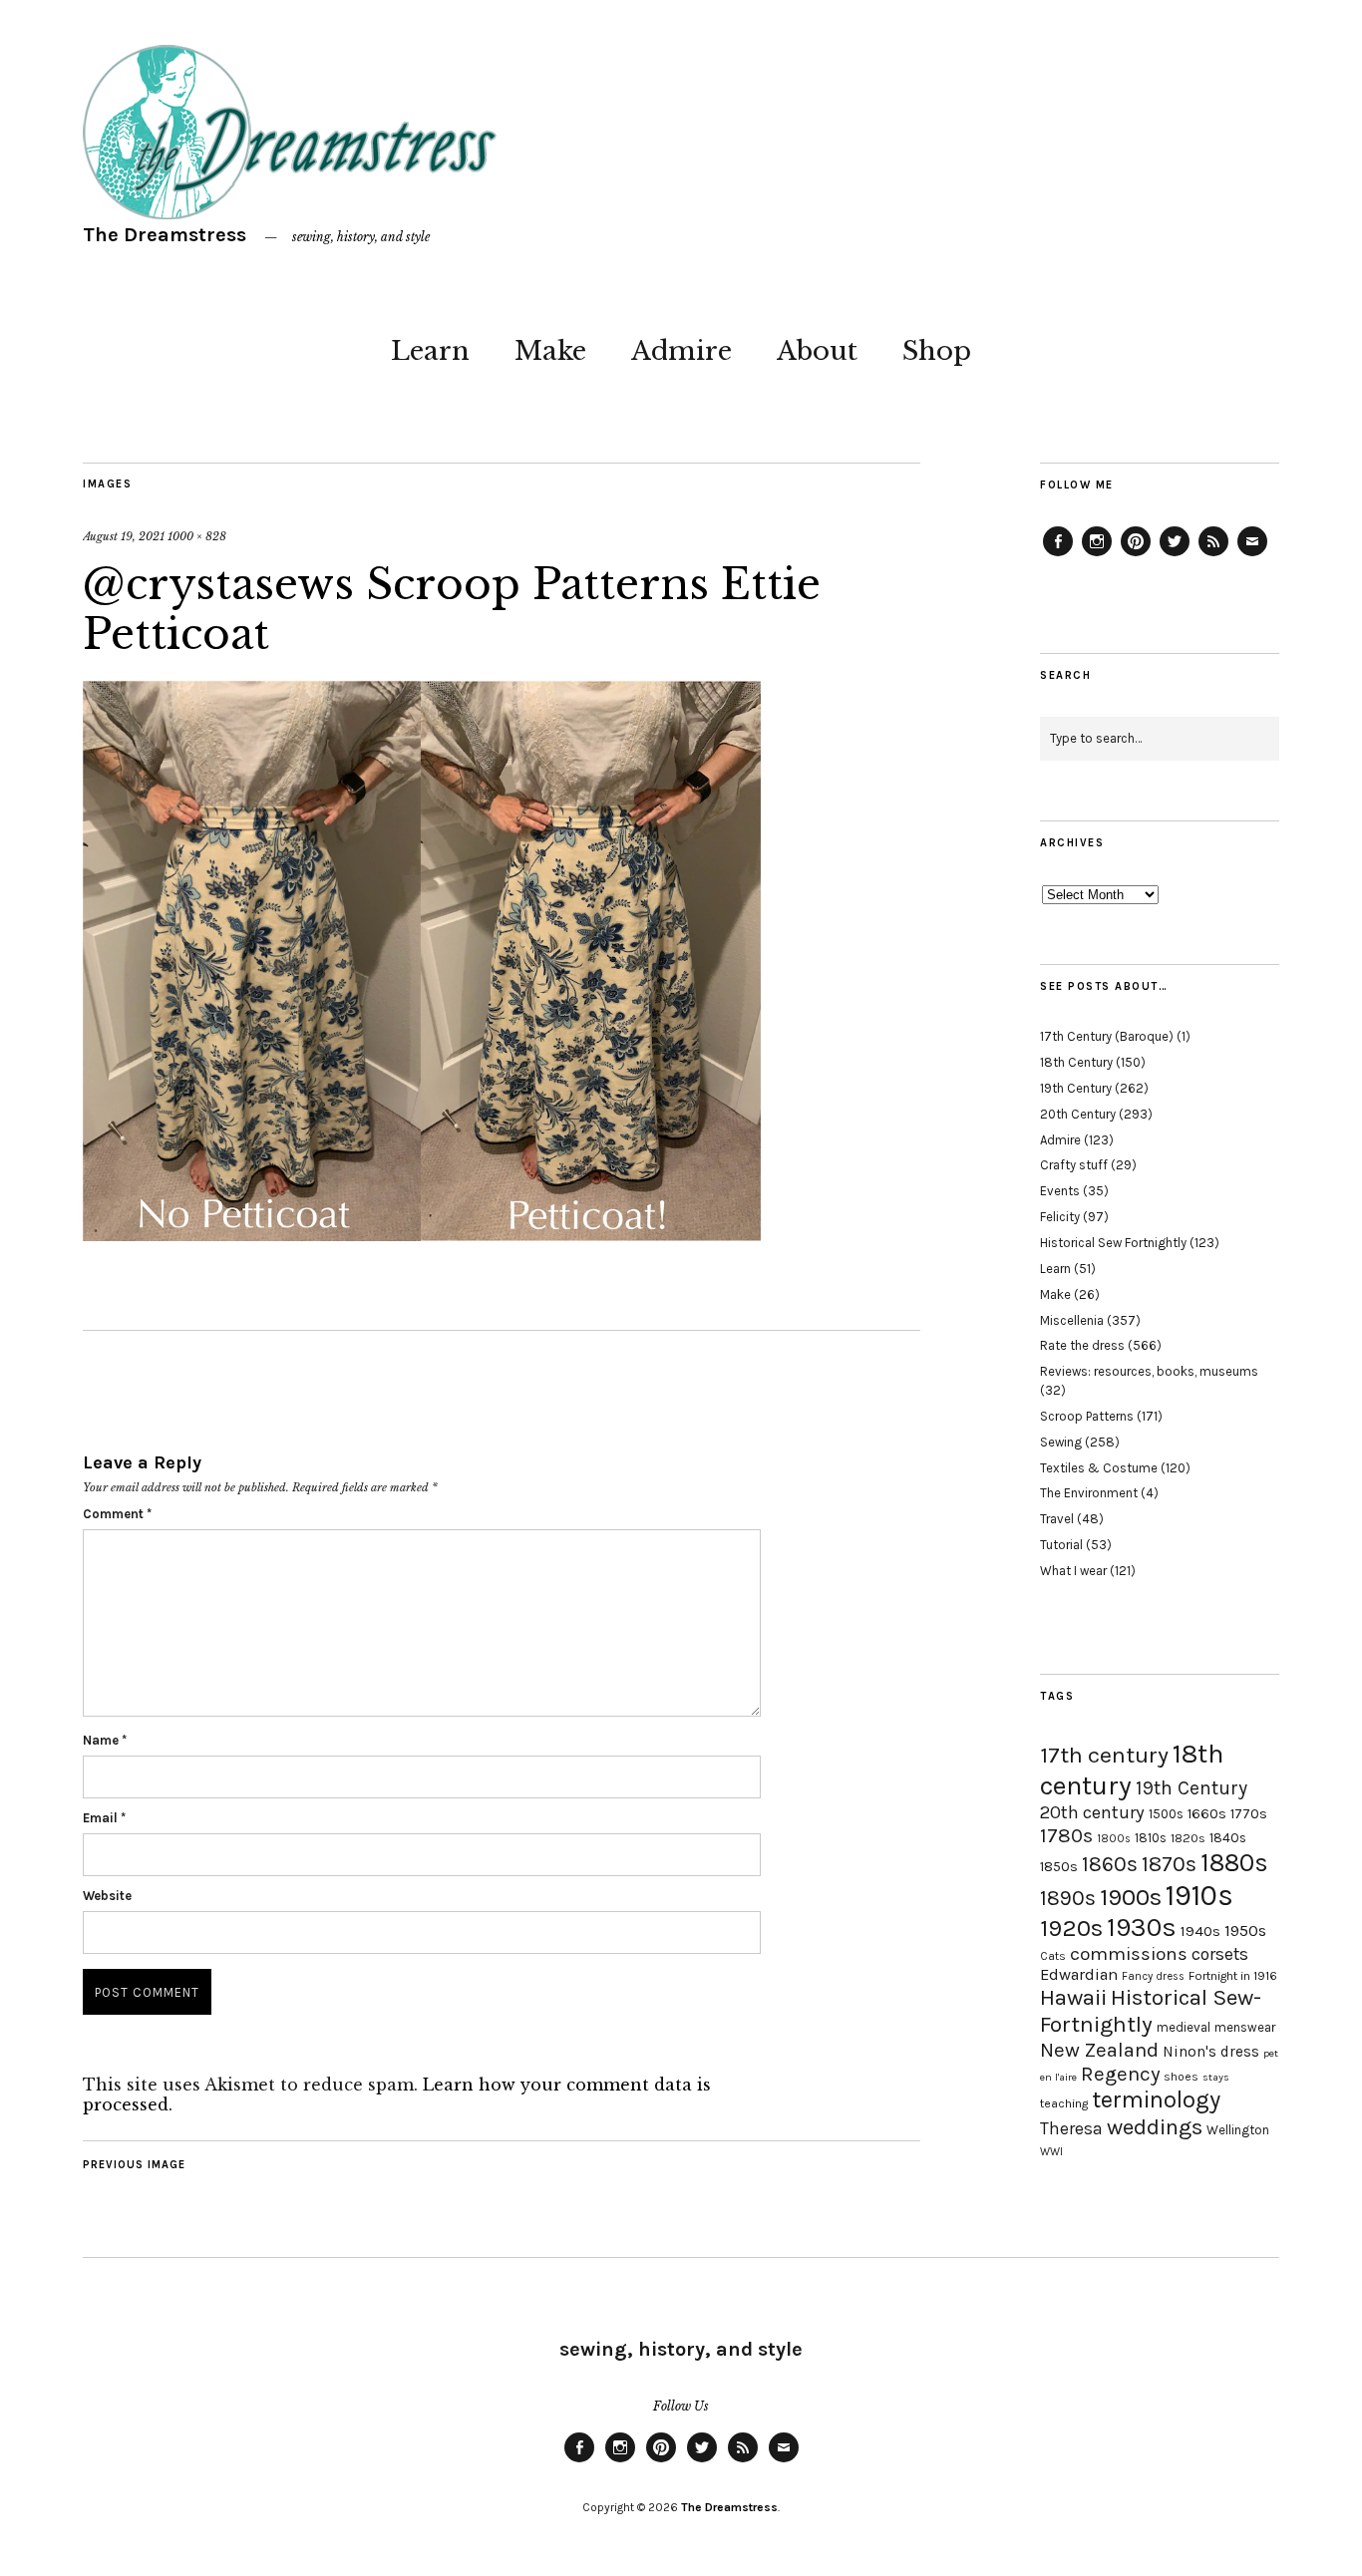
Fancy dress (1153, 1976)
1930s (1142, 1928)
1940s (1200, 1931)
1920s (1071, 1928)
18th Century (1076, 1062)
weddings (1155, 2127)
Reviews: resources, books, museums (1149, 1371)
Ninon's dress (1211, 2052)
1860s (1110, 1864)
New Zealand (1099, 2050)
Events (1060, 1191)
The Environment (1089, 1493)
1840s (1228, 1837)
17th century (1104, 1755)
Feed (1213, 555)
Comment (117, 1514)
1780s (1066, 1835)
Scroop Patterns (1087, 1416)
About (817, 351)
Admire (681, 351)
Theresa (1071, 2128)
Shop (937, 351)
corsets (1220, 1954)
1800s (1114, 1839)
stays (1216, 2077)
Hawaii (1073, 1997)
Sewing (1061, 1442)
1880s (1234, 1863)
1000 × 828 (197, 536)
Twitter (1175, 555)
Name (105, 1740)
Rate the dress (1082, 1345)
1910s (1199, 1895)
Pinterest (1136, 555)
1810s (1151, 1838)
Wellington (1238, 2130)
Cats (1053, 1956)
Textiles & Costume (1099, 1468)
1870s (1169, 1864)
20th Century (1078, 1114)
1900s (1131, 1897)
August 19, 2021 (124, 536)
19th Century (1076, 1088)
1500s (1166, 1814)
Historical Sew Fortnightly (1113, 1243)
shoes (1181, 2077)
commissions (1129, 1954)
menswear (1245, 2027)
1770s (1249, 1814)
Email (104, 1818)
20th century (1092, 1812)
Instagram (1097, 555)
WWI (1051, 2152)
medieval (1184, 2027)
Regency (1120, 2074)
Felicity (1060, 1217)
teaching (1064, 2103)
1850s (1059, 1867)
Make (550, 351)
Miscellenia (1072, 1320)
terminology (1156, 2099)
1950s (1245, 1931)
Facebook (1058, 555)
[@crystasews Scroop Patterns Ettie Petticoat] (422, 1235)
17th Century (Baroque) (1107, 1036)
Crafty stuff (1074, 1165)
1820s (1188, 1838)
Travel (1057, 1519)
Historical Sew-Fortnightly (1151, 2011)
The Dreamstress (165, 235)
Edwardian (1079, 1974)
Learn (430, 351)
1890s (1068, 1898)
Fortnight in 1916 (1233, 1976)
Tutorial (1061, 1545)
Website (107, 1896)
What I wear (1073, 1571)
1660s (1207, 1814)
